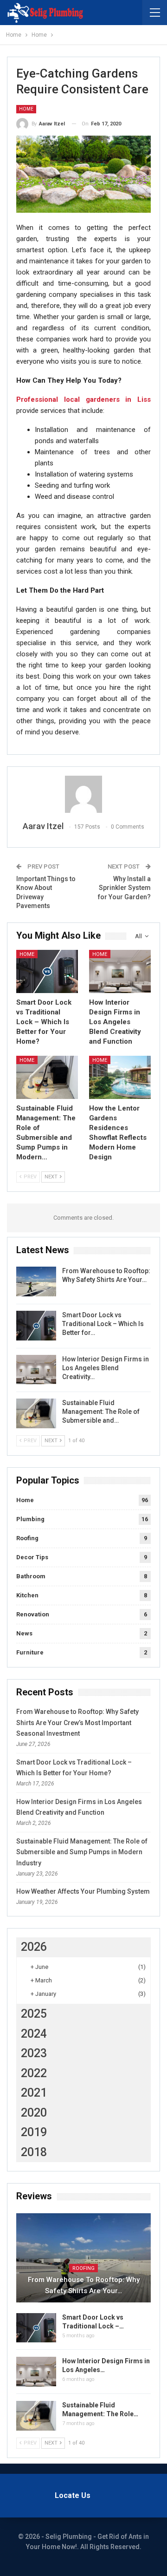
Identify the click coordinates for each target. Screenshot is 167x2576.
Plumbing (30, 1519)
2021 (34, 2093)
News (24, 1633)
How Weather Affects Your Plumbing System (83, 1891)
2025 (34, 2014)
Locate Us (73, 2495)
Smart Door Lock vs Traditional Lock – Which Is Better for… (103, 1324)
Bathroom (31, 1576)
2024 (34, 2034)
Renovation (33, 1614)
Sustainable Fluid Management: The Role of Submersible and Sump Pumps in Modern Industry (82, 1852)
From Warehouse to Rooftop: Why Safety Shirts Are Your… (84, 2285)
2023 (34, 2053)
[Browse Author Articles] (83, 794)
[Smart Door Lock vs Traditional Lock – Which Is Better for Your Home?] (47, 971)
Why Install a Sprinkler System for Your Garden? (124, 888)
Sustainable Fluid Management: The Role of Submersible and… (101, 1412)
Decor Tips (32, 1557)
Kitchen (27, 1595)
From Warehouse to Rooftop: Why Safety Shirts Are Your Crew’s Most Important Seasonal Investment (77, 1723)
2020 (34, 2113)
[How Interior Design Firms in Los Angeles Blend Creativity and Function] (120, 971)
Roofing (27, 1538)
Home (26, 109)
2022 (34, 2073)
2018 (34, 2152)
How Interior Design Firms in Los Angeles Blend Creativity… (106, 1368)
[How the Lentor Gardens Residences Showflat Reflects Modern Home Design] (120, 1077)
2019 (34, 2132)
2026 (34, 1947)
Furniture (30, 1652)
